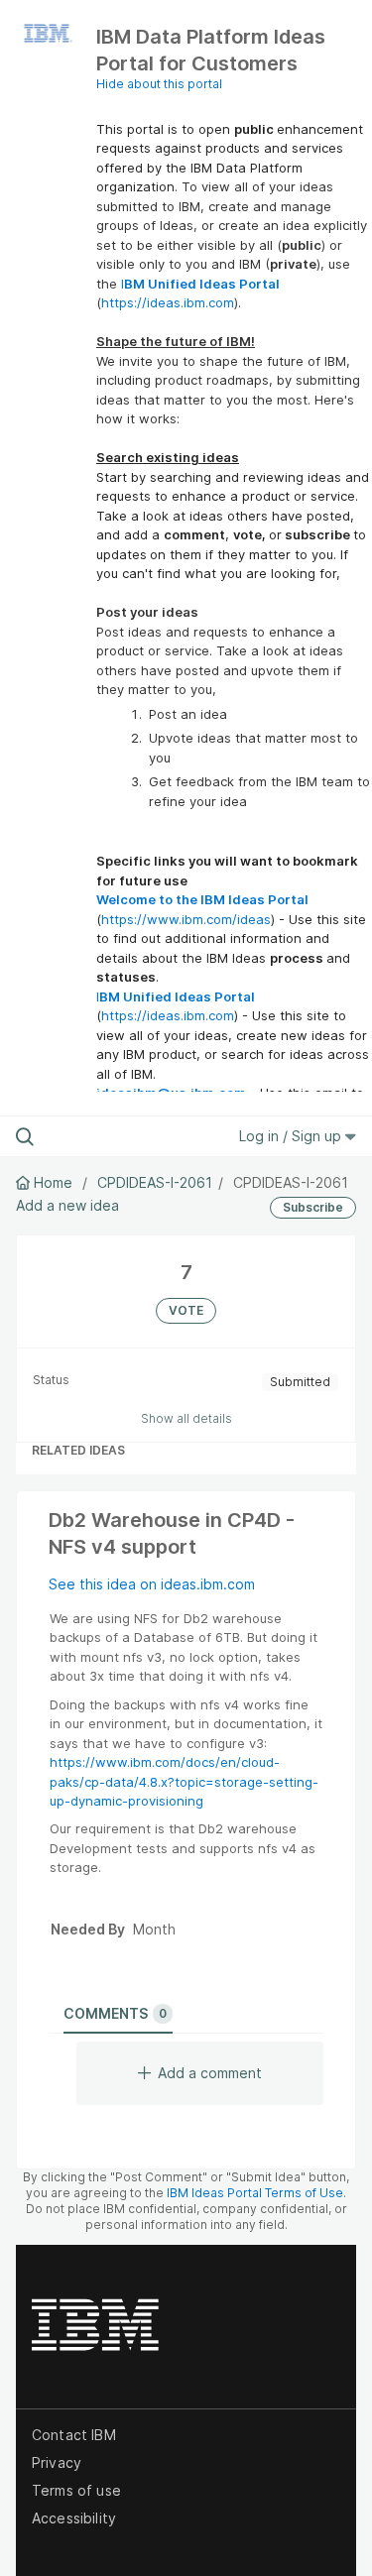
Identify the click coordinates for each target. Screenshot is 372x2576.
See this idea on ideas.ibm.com (152, 1584)
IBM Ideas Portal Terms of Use (255, 2193)
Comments (115, 2013)
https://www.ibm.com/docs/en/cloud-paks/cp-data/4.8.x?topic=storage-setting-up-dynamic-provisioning (184, 1781)
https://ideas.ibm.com (168, 302)
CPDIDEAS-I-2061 (155, 1182)
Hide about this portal (159, 84)
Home (53, 1182)
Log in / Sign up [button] (292, 1136)
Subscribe (313, 1207)
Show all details (186, 1418)
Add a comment (210, 2073)
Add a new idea (67, 1205)
